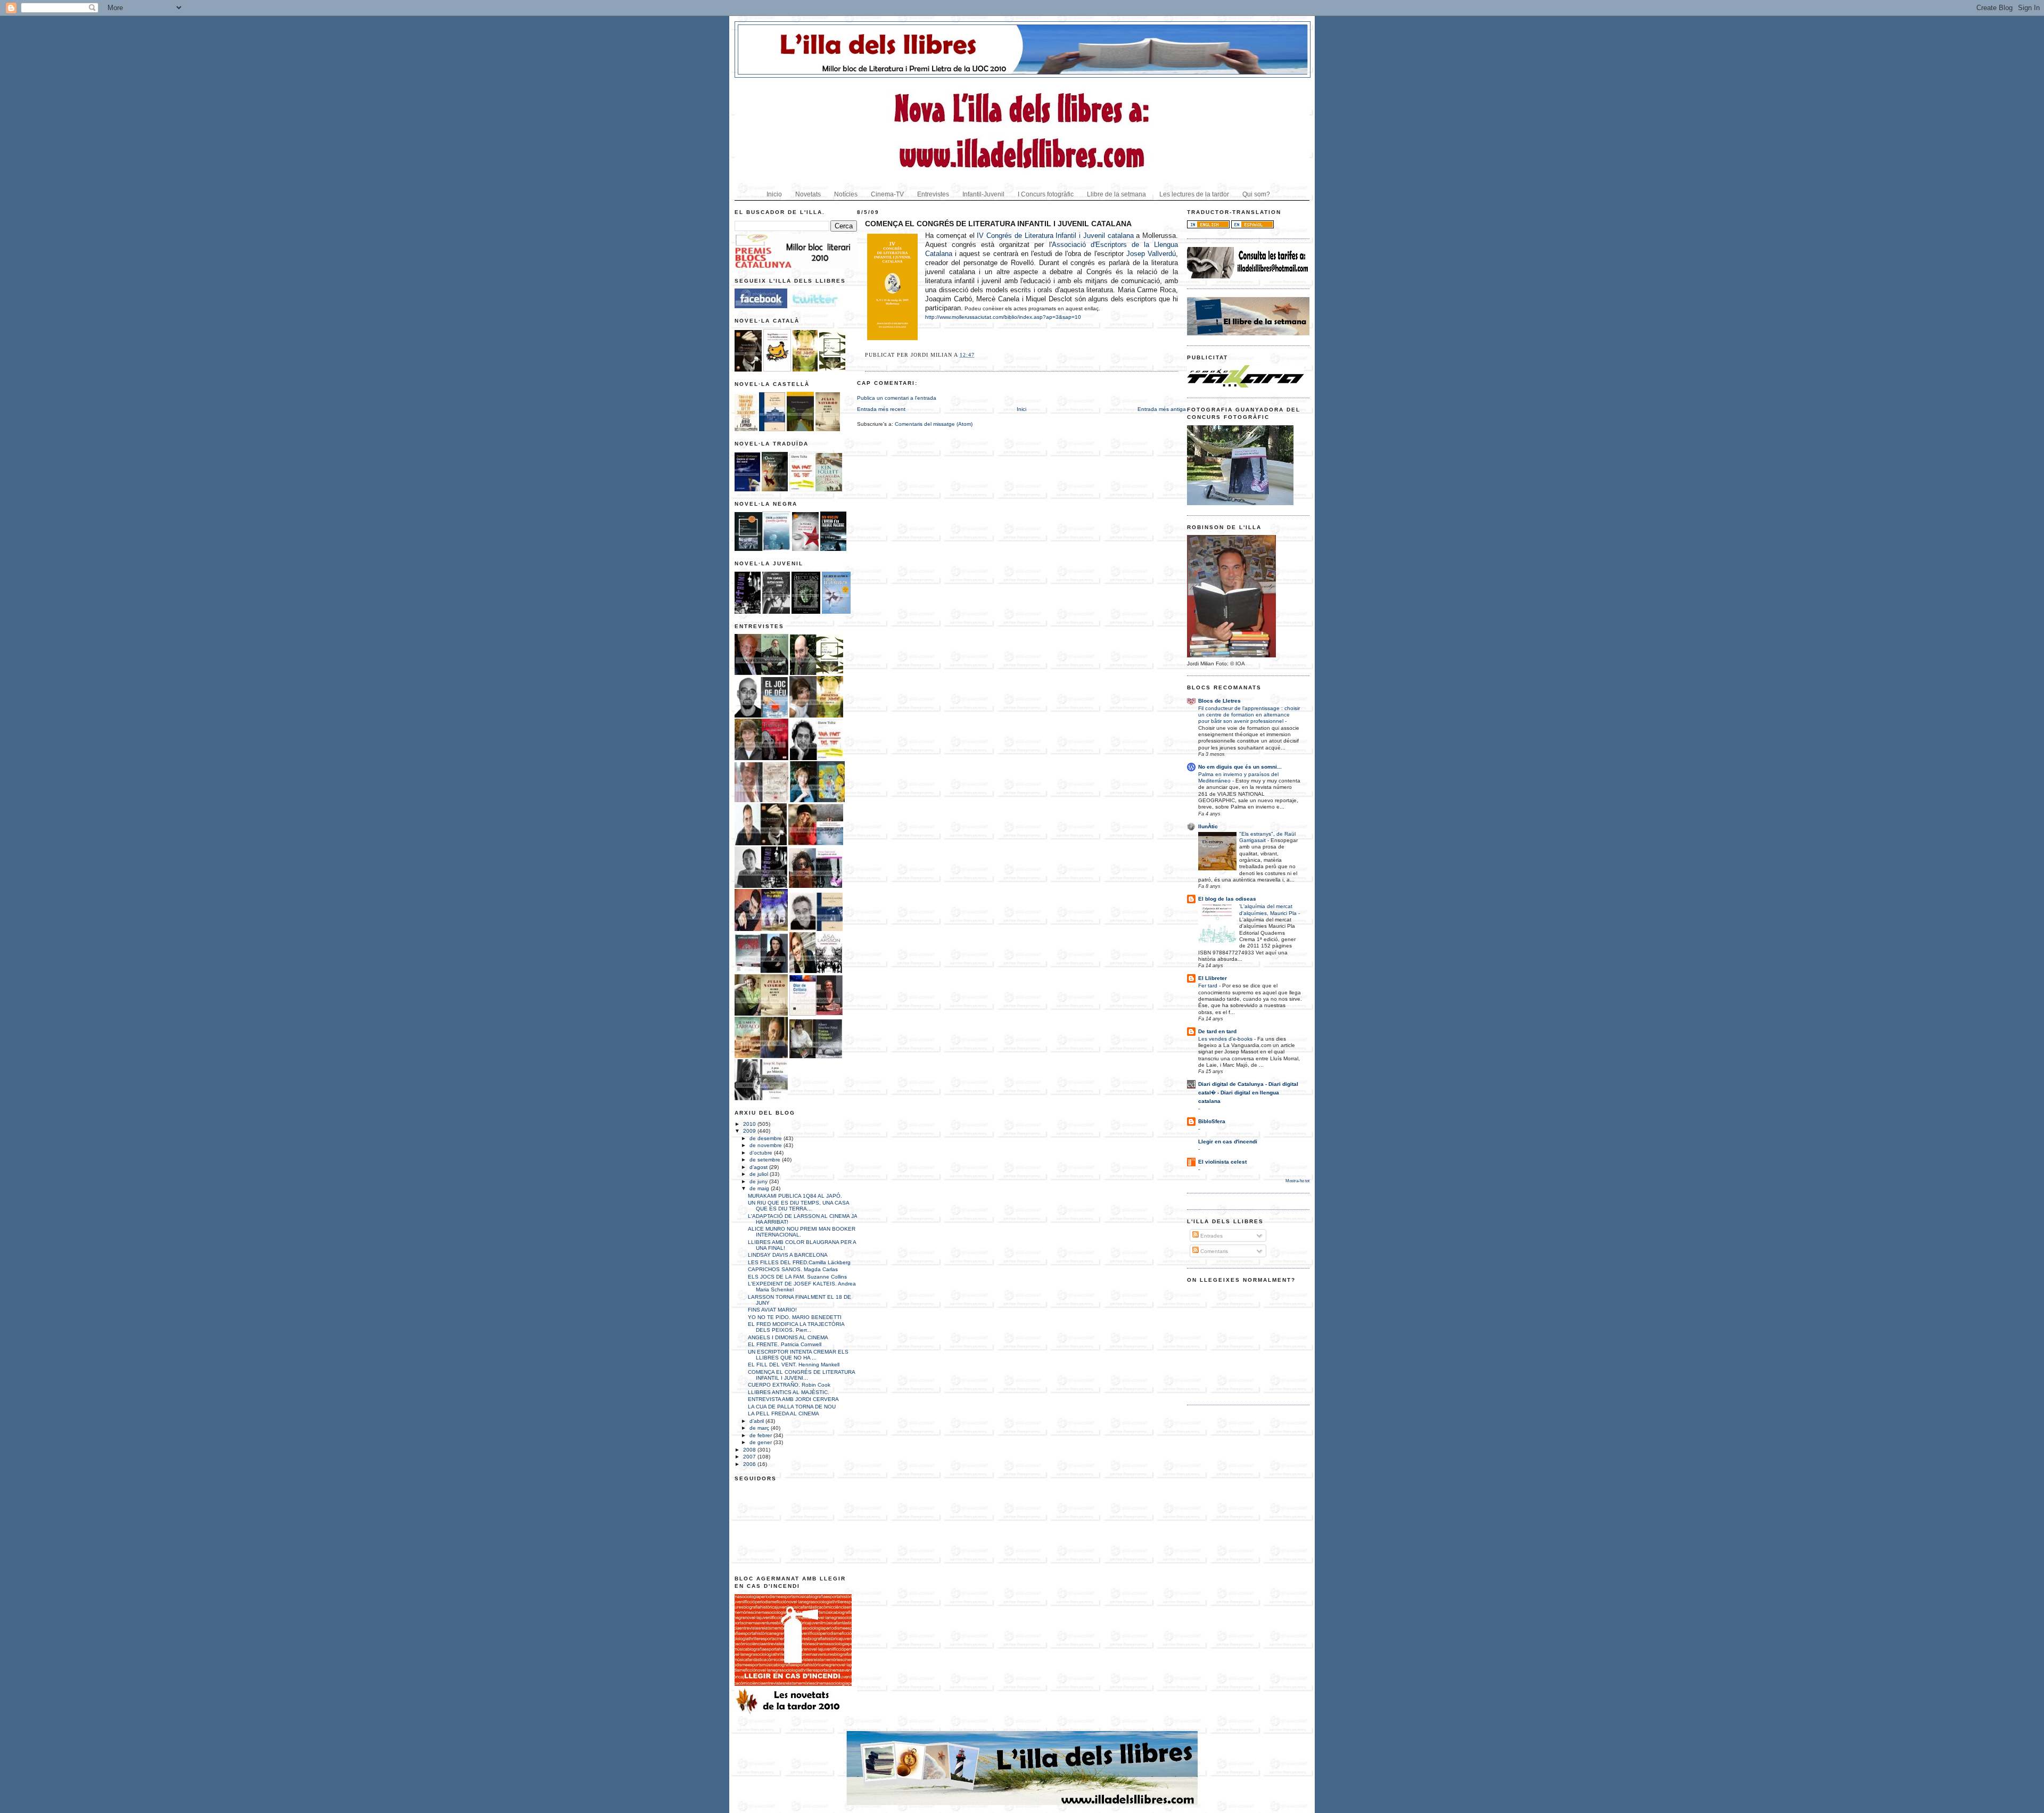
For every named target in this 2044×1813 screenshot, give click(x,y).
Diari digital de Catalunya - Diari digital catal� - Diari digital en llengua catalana (1248, 1093)
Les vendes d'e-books (1226, 1039)
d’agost (759, 1167)
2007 (750, 1457)
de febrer (761, 1435)
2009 (750, 1131)
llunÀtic (1208, 826)
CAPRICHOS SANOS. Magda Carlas (793, 1269)
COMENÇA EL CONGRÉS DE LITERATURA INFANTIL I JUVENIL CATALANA (998, 224)
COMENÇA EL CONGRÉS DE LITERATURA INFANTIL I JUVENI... (801, 1375)
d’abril (757, 1421)
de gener (761, 1442)
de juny (759, 1181)
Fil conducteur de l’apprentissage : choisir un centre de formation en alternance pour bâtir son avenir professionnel (1249, 715)
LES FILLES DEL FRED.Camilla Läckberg (799, 1262)
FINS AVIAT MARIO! (772, 1310)
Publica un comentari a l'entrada (897, 398)
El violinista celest (1222, 1162)
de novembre (767, 1145)
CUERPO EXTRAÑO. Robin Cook (789, 1385)
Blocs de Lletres (1219, 701)
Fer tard (1209, 986)
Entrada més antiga (1162, 409)
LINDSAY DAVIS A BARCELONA (788, 1255)
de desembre (767, 1138)
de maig (760, 1188)
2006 (750, 1464)
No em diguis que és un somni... (1240, 767)
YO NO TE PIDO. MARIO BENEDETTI (795, 1317)
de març (760, 1428)
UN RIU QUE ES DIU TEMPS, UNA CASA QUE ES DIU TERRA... (798, 1206)
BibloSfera (1212, 1121)
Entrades (1211, 1236)
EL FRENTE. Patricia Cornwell (785, 1344)
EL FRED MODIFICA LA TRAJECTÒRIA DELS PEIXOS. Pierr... (796, 1327)
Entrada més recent (881, 409)
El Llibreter (1213, 978)
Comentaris (1213, 1251)
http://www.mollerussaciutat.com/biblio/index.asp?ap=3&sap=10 (1003, 317)
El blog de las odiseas (1227, 899)
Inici (1021, 409)
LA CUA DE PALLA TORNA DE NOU (792, 1407)
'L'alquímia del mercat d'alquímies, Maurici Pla (1269, 909)
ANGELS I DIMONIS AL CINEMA (788, 1337)
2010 (750, 1124)
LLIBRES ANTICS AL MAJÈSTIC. (789, 1392)
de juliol (760, 1174)
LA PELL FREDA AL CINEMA (784, 1414)
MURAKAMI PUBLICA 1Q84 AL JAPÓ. (795, 1196)
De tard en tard (1217, 1031)
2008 (750, 1450)
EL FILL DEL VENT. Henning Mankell (794, 1365)
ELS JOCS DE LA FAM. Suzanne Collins (797, 1277)
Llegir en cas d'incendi (1228, 1142)
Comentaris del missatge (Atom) (934, 424)
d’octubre (762, 1153)
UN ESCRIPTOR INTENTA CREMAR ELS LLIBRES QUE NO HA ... (798, 1355)
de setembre (766, 1160)
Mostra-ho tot (1297, 1181)
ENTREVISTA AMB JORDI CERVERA (793, 1399)
